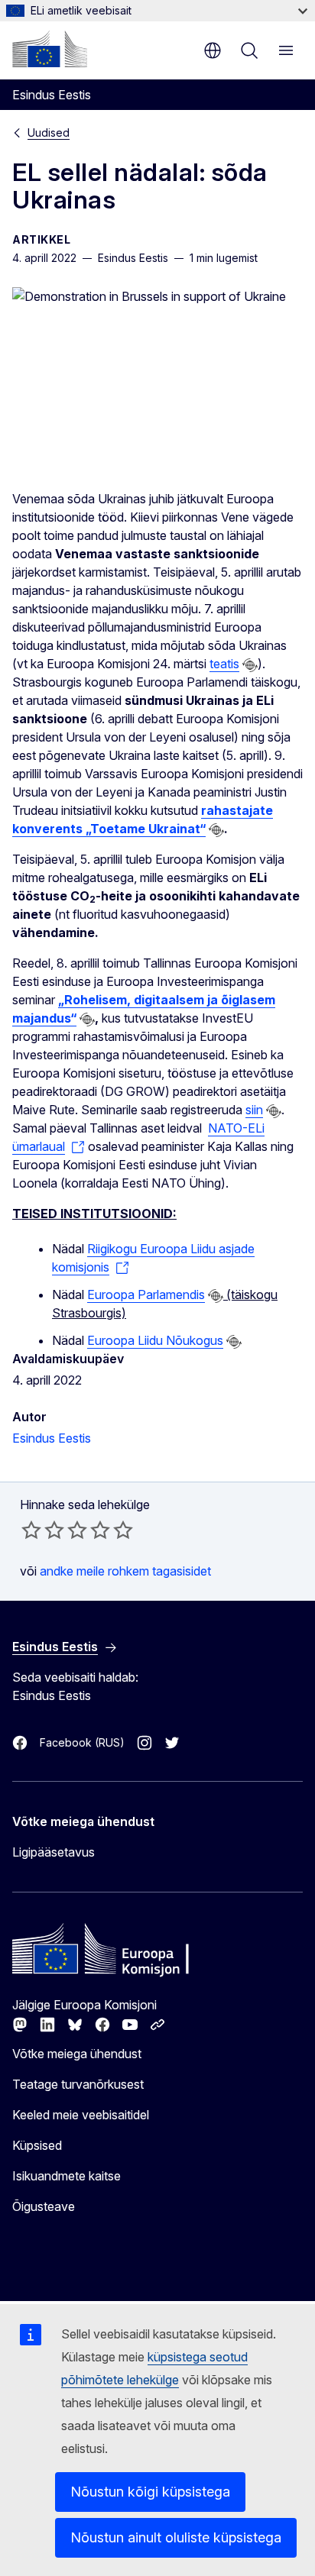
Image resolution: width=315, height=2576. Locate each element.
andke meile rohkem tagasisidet (125, 1571)
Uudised (49, 133)
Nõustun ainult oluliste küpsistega (176, 2537)
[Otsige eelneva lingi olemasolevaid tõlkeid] (250, 665)
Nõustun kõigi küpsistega (150, 2492)
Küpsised (37, 2145)
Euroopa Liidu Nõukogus (155, 1340)
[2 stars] (43, 1530)
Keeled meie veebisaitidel (81, 2115)
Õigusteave (44, 2206)
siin (254, 1110)
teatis (224, 664)
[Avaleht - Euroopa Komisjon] (50, 49)
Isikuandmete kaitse (67, 2176)
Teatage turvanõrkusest (78, 2084)
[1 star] (31, 1530)
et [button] (213, 50)
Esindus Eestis (52, 1438)
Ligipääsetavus (54, 1852)
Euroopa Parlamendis (146, 1294)
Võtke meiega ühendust (77, 2054)
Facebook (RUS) (82, 1742)
